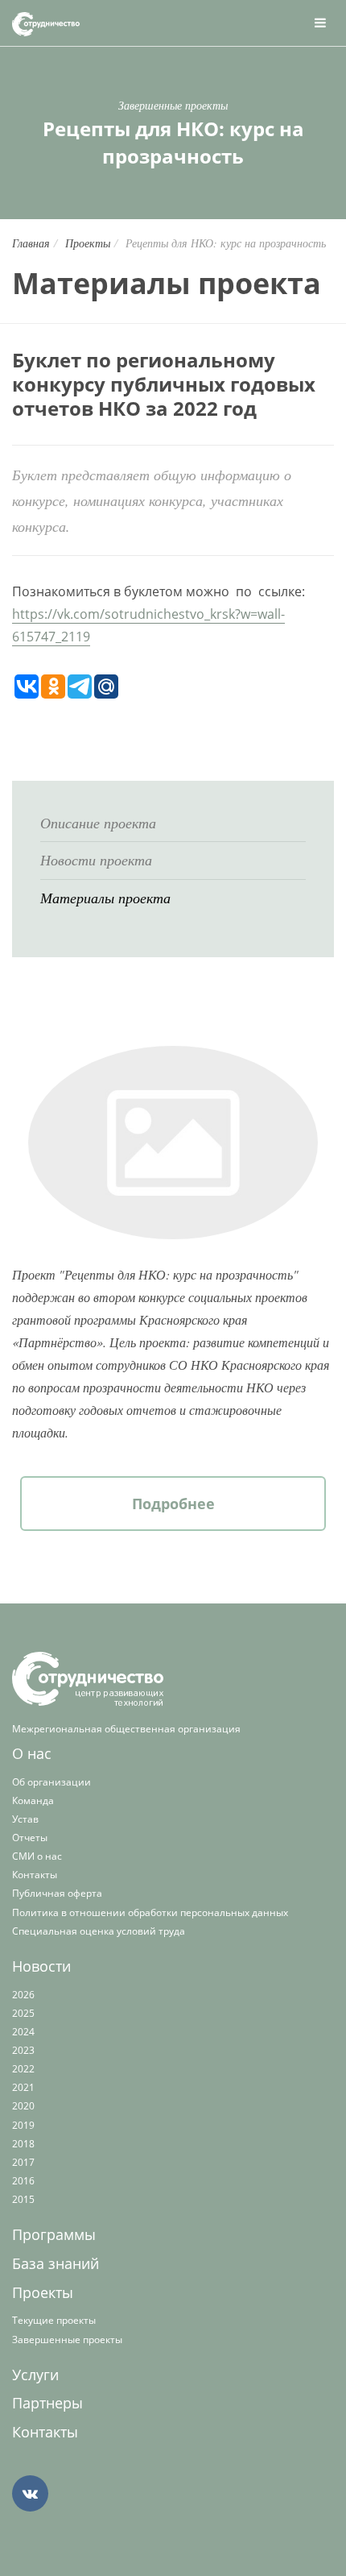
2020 (23, 2106)
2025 (23, 2013)
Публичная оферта (57, 1893)
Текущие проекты (54, 2320)
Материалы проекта (105, 898)
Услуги (35, 2375)
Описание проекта (98, 823)
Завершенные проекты (67, 2340)
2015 (23, 2199)
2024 (23, 2032)
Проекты (88, 243)
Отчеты (30, 1838)
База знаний (56, 2263)
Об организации (51, 1782)
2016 (23, 2181)
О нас (32, 1753)
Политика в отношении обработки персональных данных (150, 1912)
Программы (54, 2234)
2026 (23, 1995)
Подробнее (173, 1504)
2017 (23, 2162)
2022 (23, 2069)
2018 (23, 2144)
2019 (23, 2125)
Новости (41, 1966)
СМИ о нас (37, 1856)
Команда (33, 1800)
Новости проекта (96, 860)
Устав (25, 1819)
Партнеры (47, 2403)
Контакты (35, 1875)
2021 (23, 2087)
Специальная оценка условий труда (99, 1931)
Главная (31, 243)
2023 (23, 2050)
